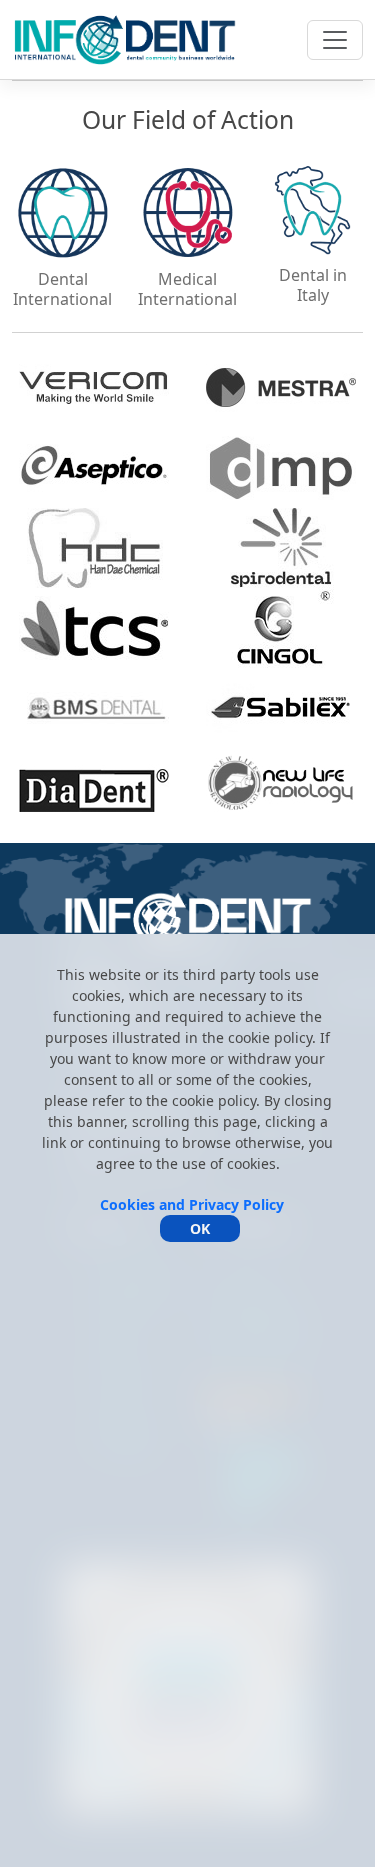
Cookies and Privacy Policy (192, 1204)
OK (200, 1228)
